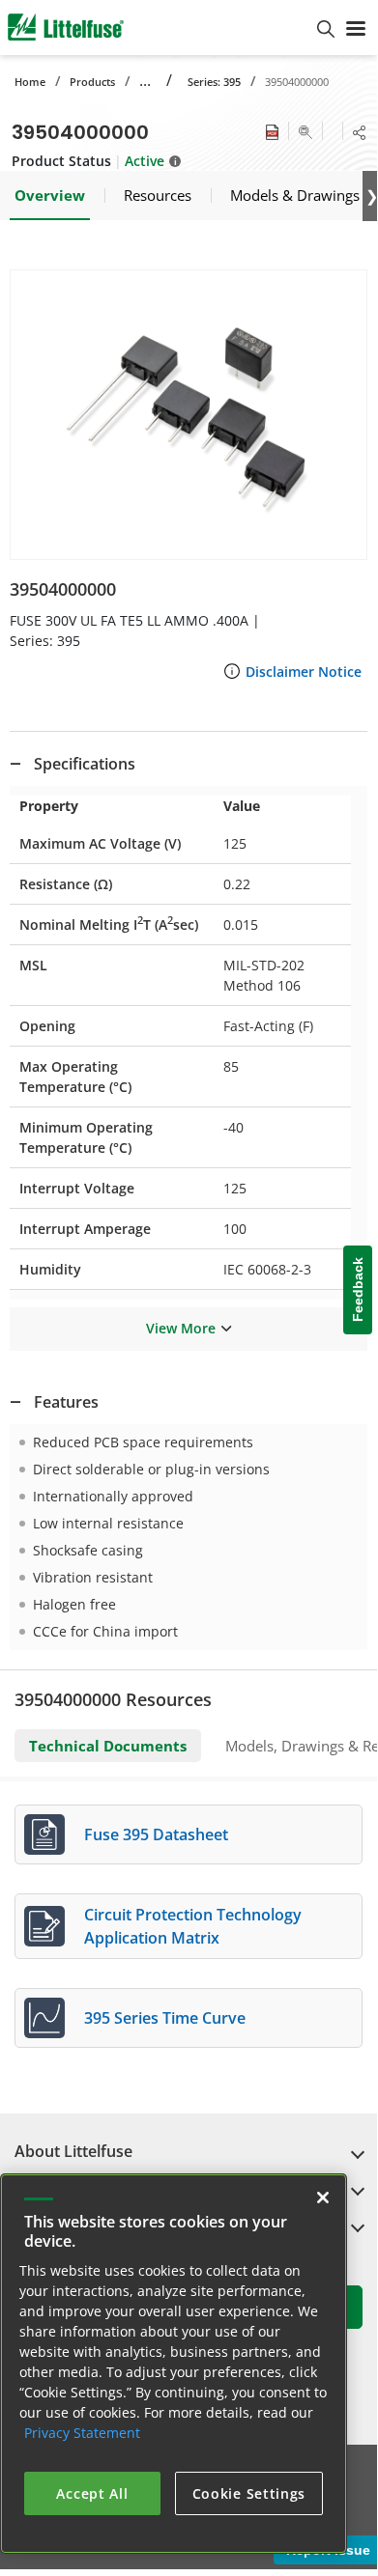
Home (30, 82)
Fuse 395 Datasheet (156, 1834)
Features (66, 1402)
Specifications (85, 764)
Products (92, 82)
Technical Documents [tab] (108, 1746)
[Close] (323, 2198)
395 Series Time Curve (165, 2018)
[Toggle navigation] (356, 27)
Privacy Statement (82, 2433)
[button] (189, 415)
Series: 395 (214, 82)
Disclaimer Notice (304, 672)
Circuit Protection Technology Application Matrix (193, 1926)
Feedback (358, 1289)
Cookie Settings (249, 2493)
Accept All (92, 2493)
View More (181, 1328)
